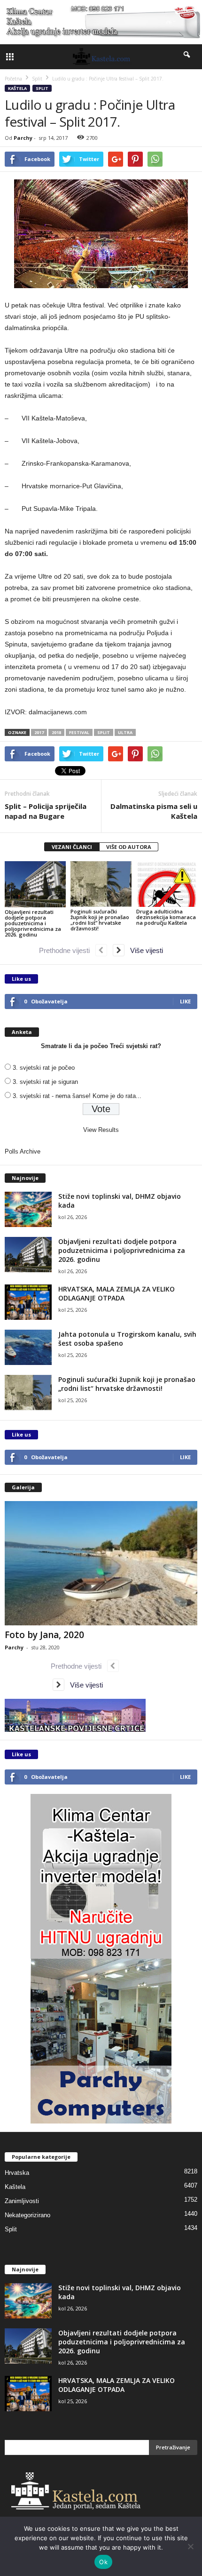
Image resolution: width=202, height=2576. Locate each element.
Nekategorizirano (27, 2215)
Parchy (23, 138)
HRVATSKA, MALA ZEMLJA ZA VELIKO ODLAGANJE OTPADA (117, 1293)
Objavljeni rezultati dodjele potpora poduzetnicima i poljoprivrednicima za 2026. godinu (33, 923)
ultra (125, 732)
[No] (190, 2546)
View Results (101, 1130)
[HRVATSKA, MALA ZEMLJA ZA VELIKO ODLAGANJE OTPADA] (28, 1302)
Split (42, 88)
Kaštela (17, 88)
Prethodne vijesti (67, 950)
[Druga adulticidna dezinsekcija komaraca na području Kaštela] (167, 884)
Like (185, 1001)
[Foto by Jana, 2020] (101, 1563)
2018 (56, 732)
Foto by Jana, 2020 (44, 1635)
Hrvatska (17, 2173)
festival (79, 732)
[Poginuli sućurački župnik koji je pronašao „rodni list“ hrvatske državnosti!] (101, 884)
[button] (187, 57)
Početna (13, 79)
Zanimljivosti (22, 2201)
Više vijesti (144, 950)
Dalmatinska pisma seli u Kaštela (154, 811)
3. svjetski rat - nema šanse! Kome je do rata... (77, 1096)
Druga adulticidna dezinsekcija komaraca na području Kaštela (166, 917)
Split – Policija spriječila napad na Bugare (46, 811)
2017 (39, 732)
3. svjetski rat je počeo (44, 1068)
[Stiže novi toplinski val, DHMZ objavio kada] (28, 1209)
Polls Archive (23, 1151)
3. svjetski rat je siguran (45, 1082)
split (104, 732)
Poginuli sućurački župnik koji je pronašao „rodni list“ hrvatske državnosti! (100, 920)
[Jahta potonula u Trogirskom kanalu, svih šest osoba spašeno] (28, 1347)
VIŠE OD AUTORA (129, 847)
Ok (103, 2562)
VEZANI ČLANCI (72, 847)
